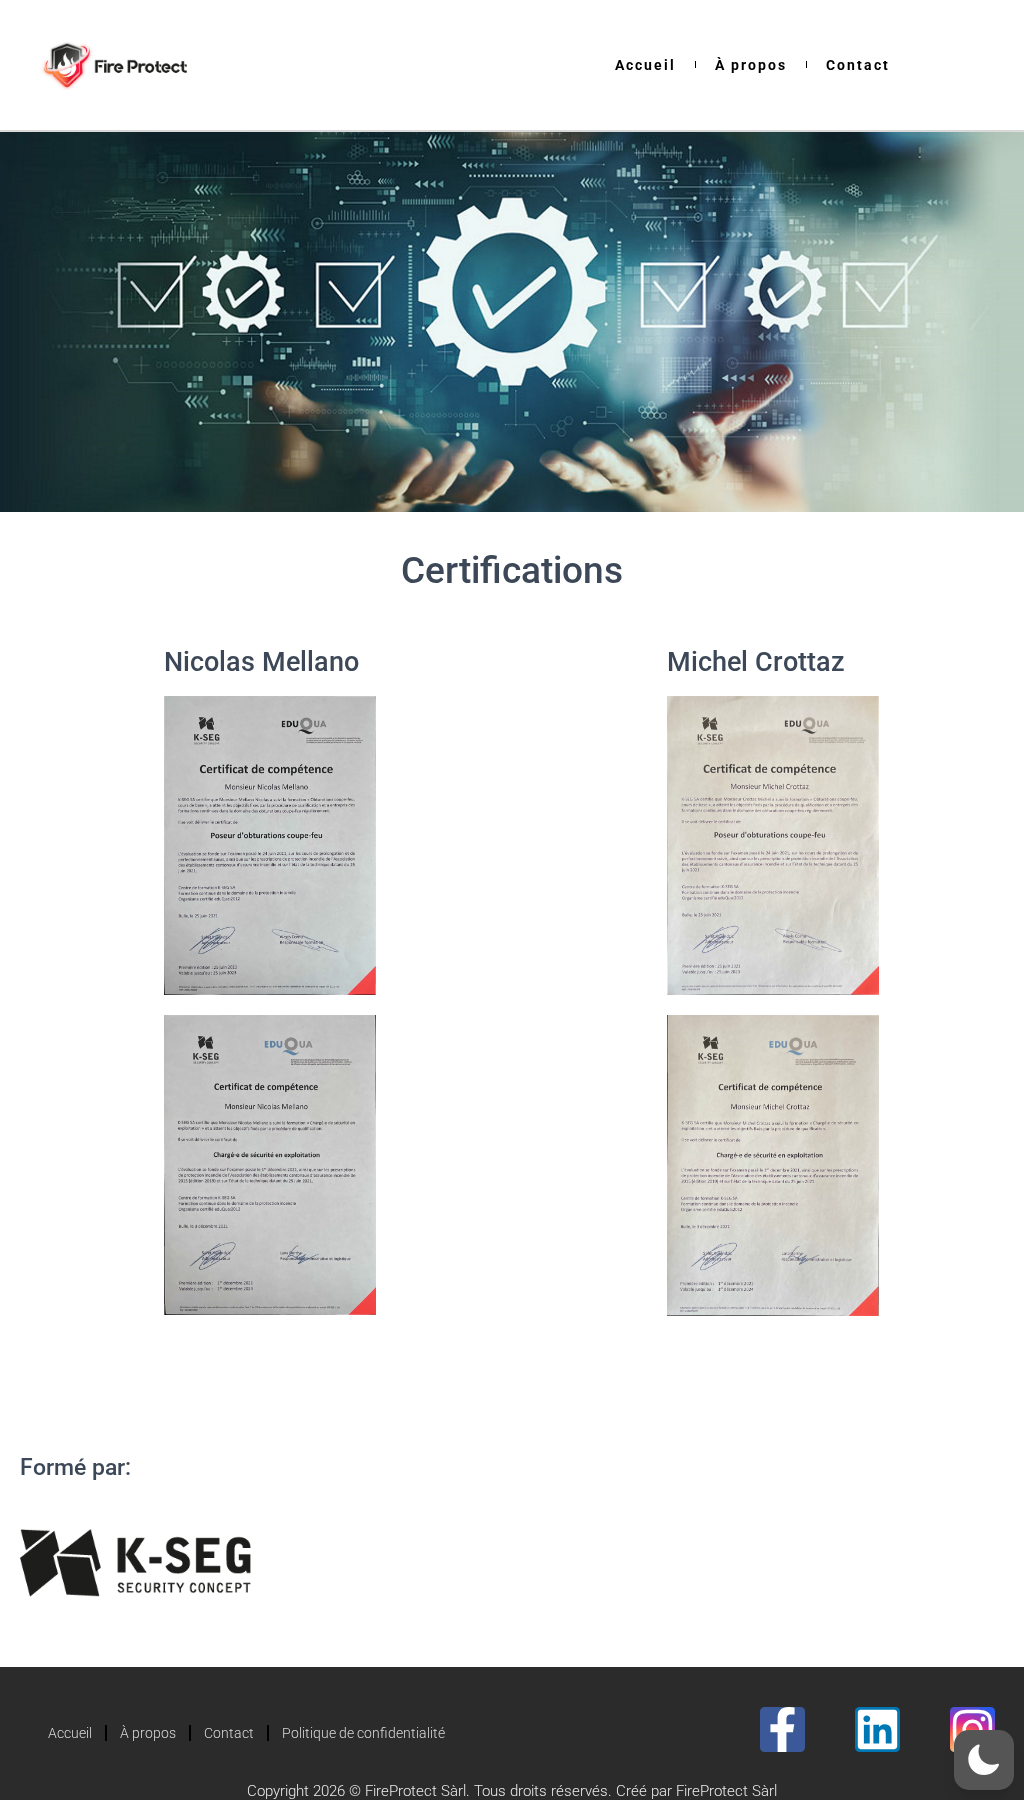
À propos (751, 65)
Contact (858, 65)
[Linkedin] (877, 1729)
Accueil (645, 65)
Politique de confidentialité (363, 1733)
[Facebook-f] (782, 1729)
